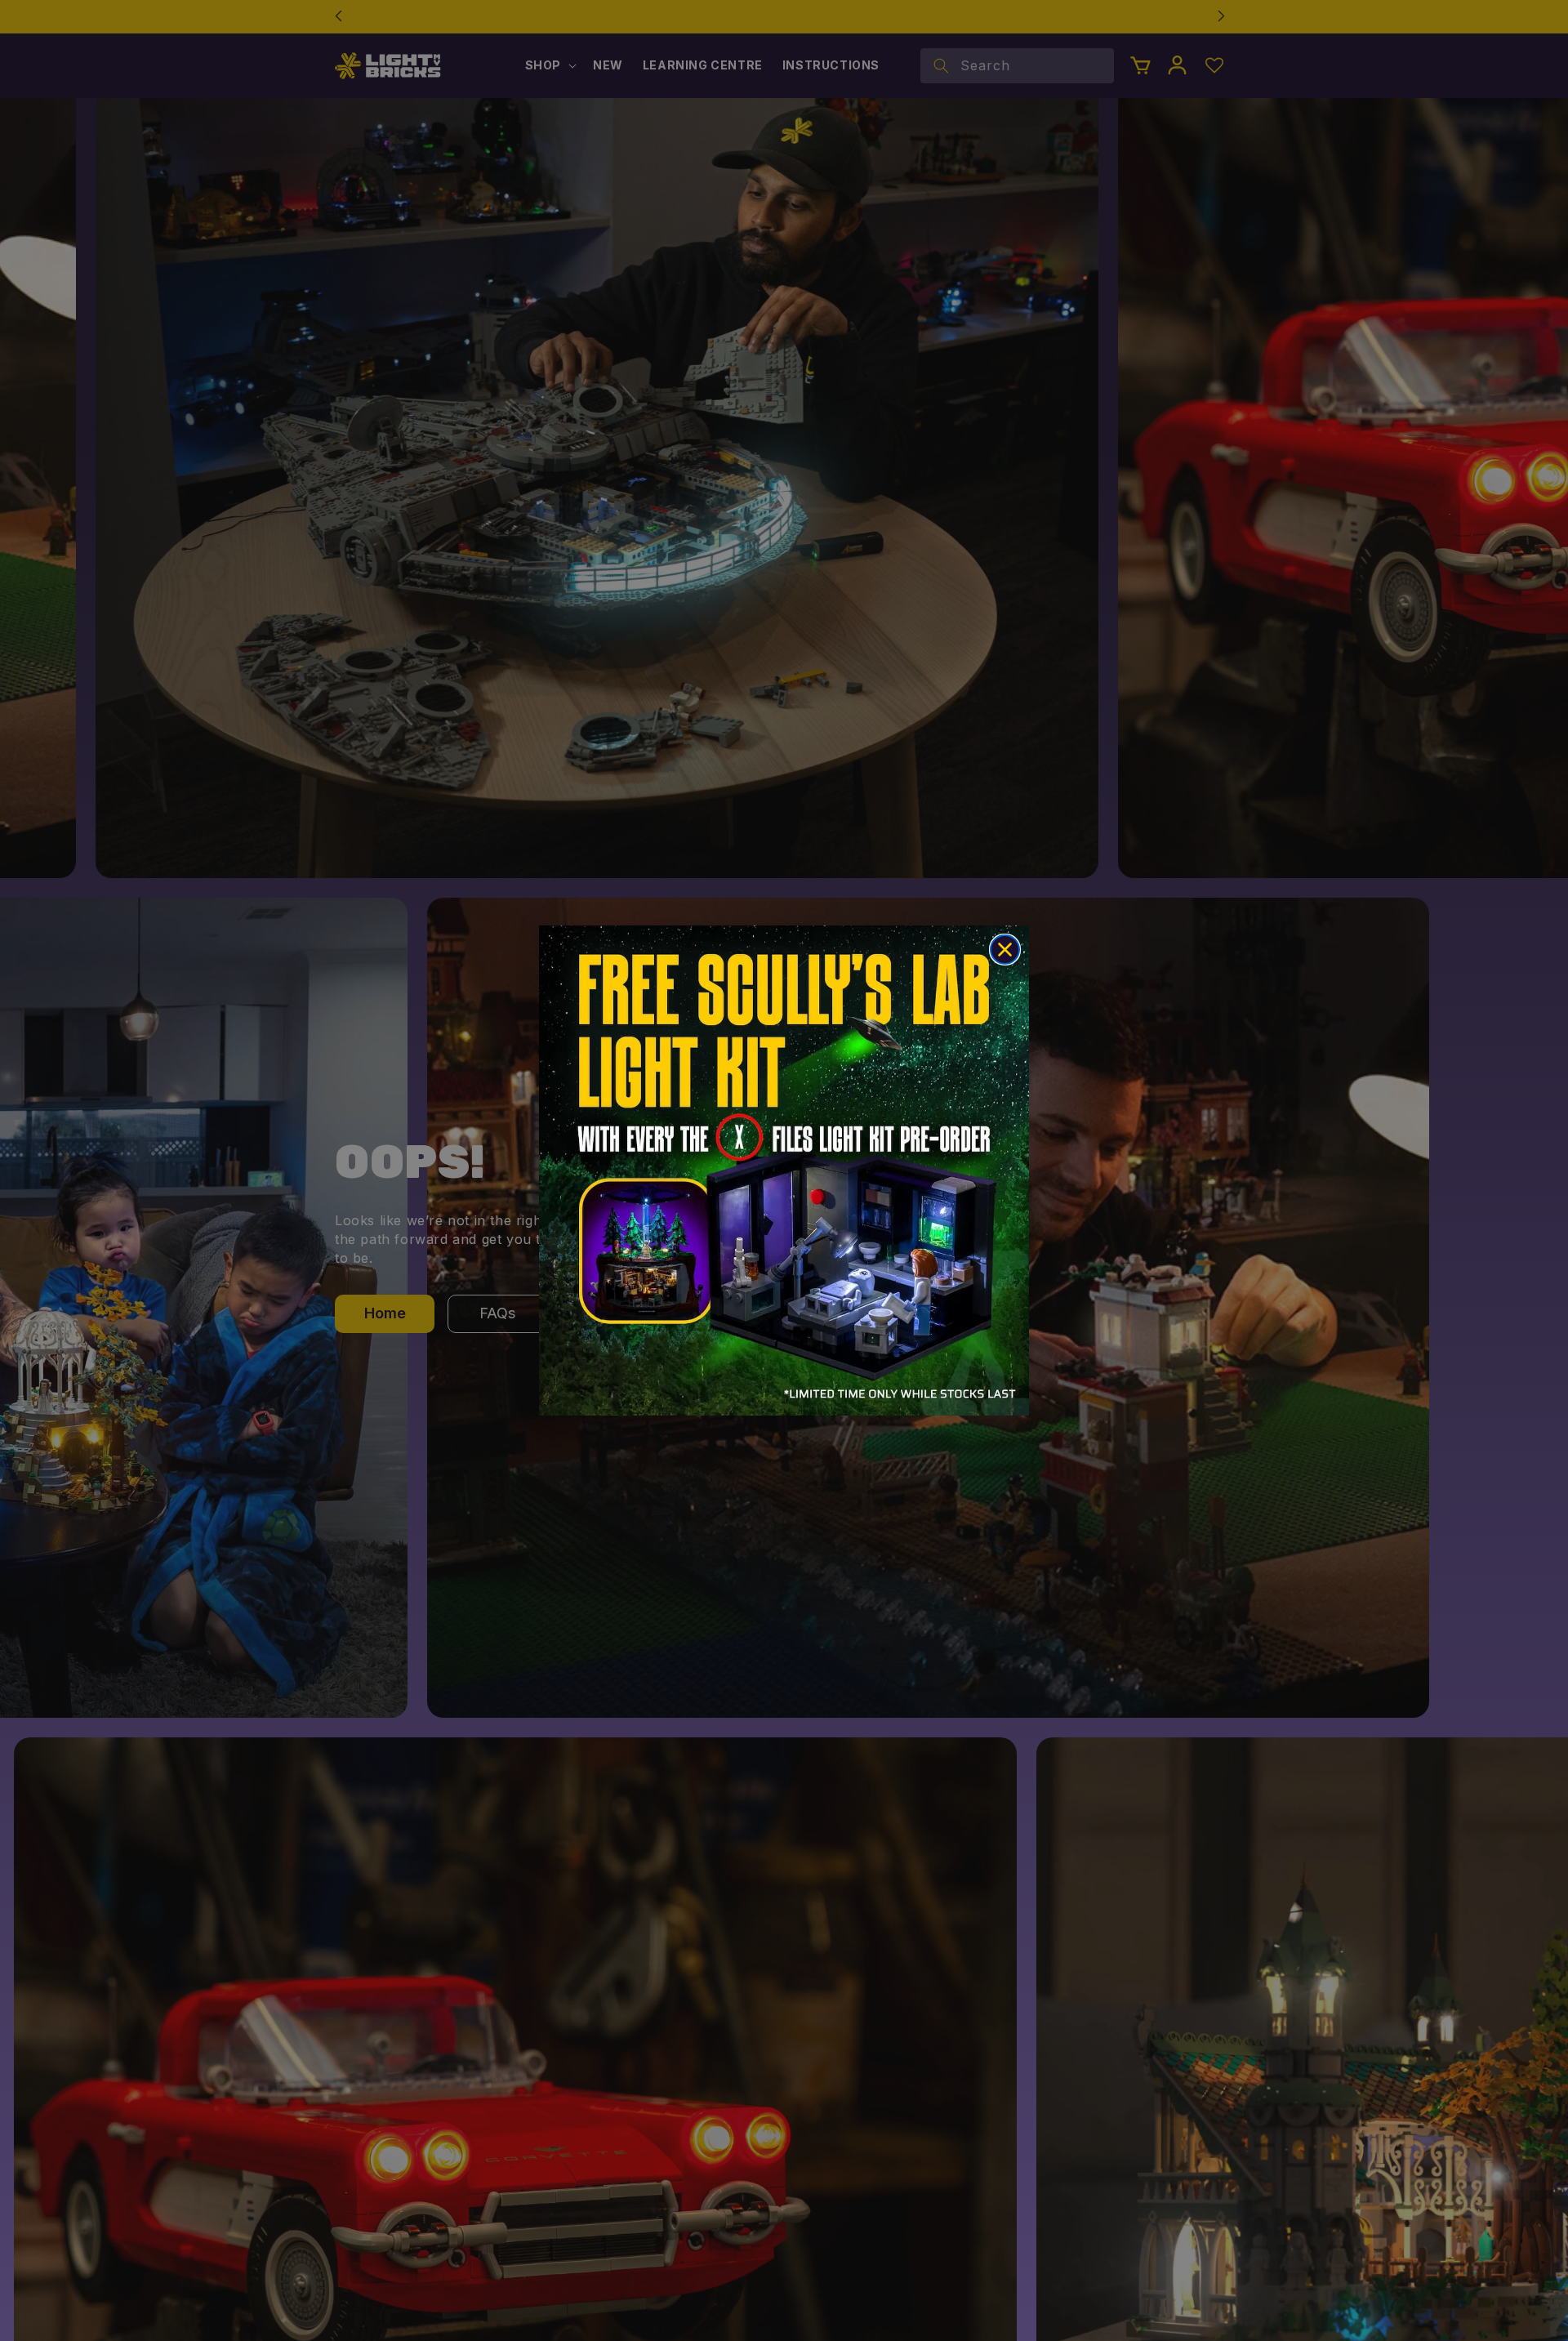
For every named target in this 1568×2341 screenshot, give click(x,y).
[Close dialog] (1005, 950)
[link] (784, 1170)
